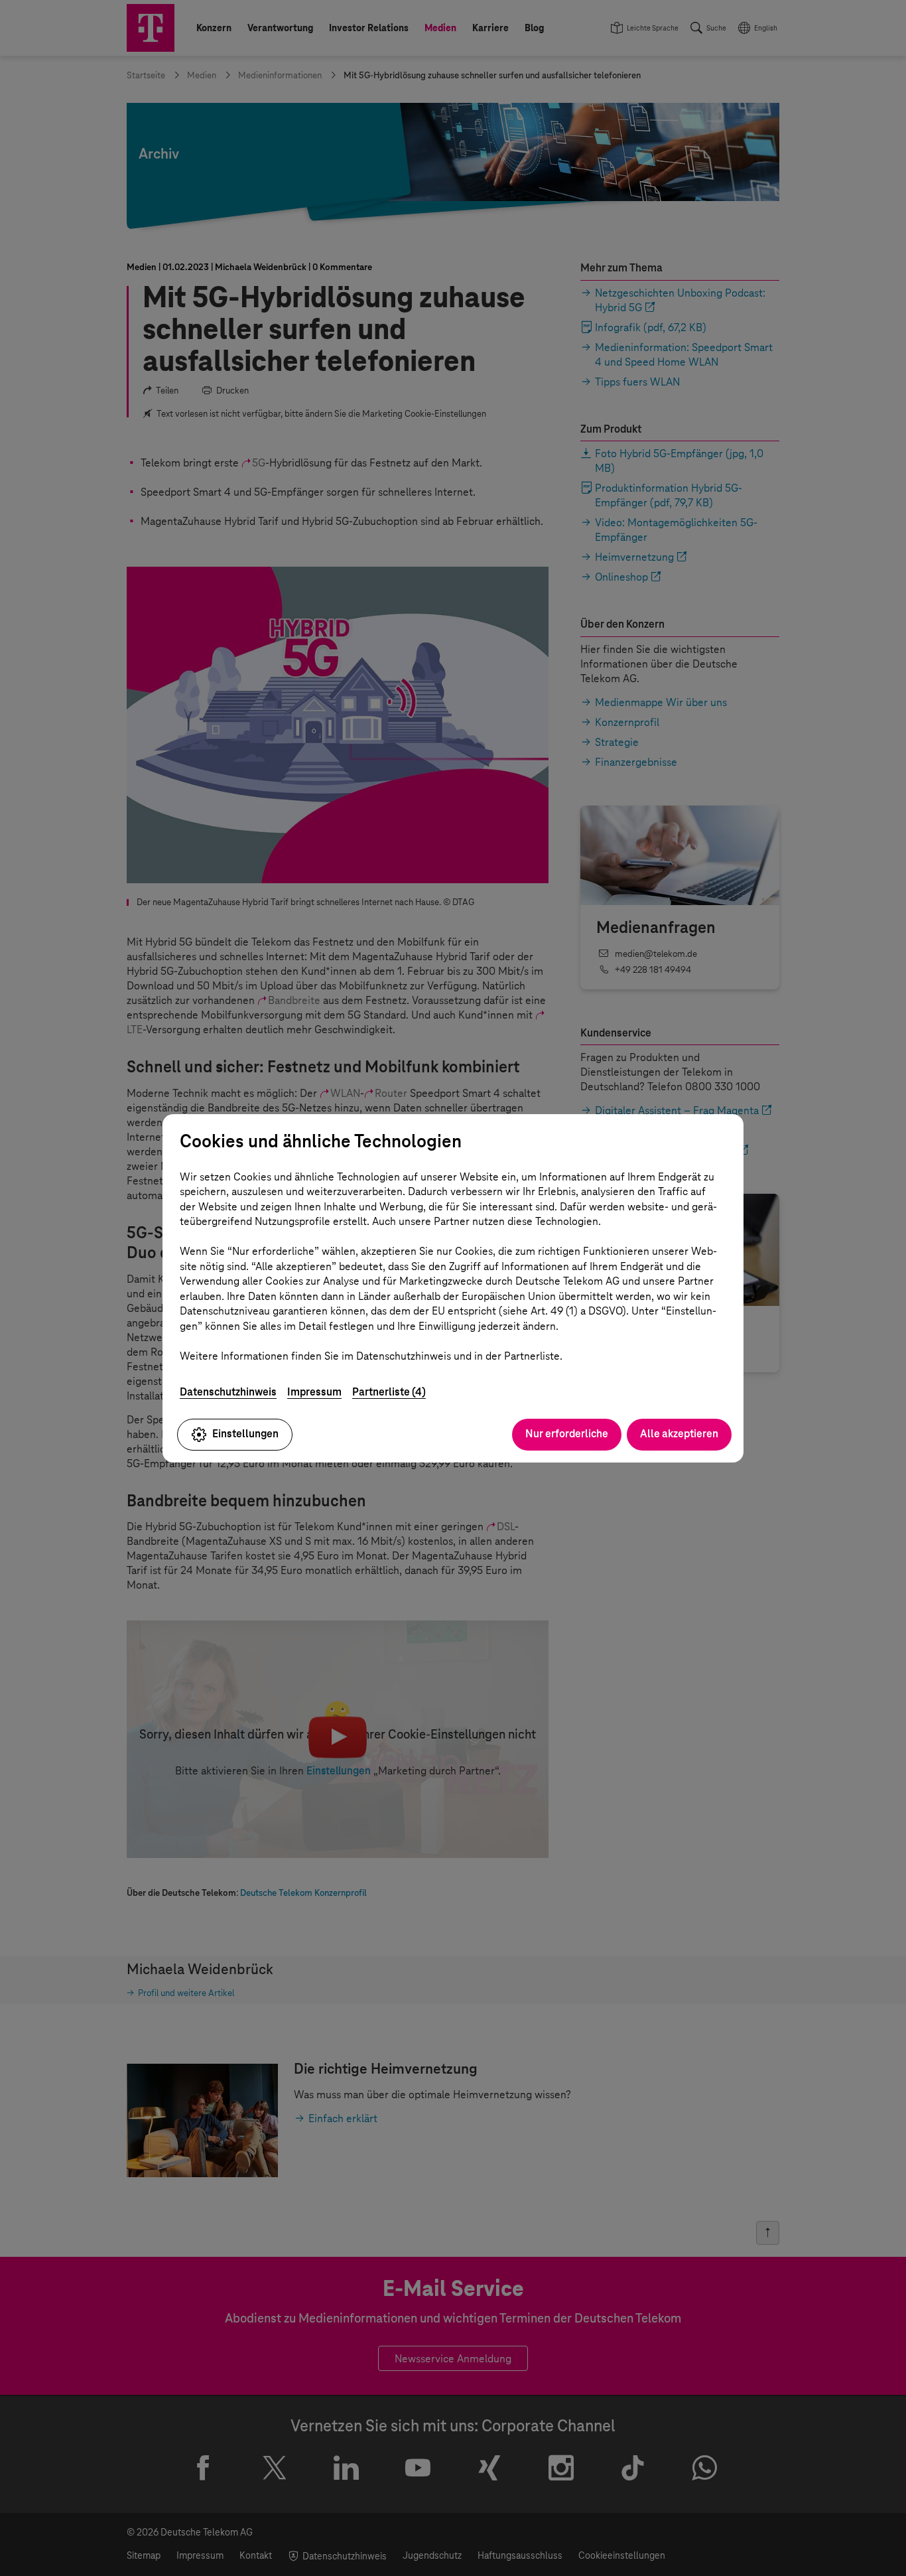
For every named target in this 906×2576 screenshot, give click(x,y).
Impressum (314, 1392)
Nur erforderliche (567, 1434)
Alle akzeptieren (679, 1434)
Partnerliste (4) (389, 1392)
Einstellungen (245, 1434)
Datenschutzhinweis (228, 1392)
